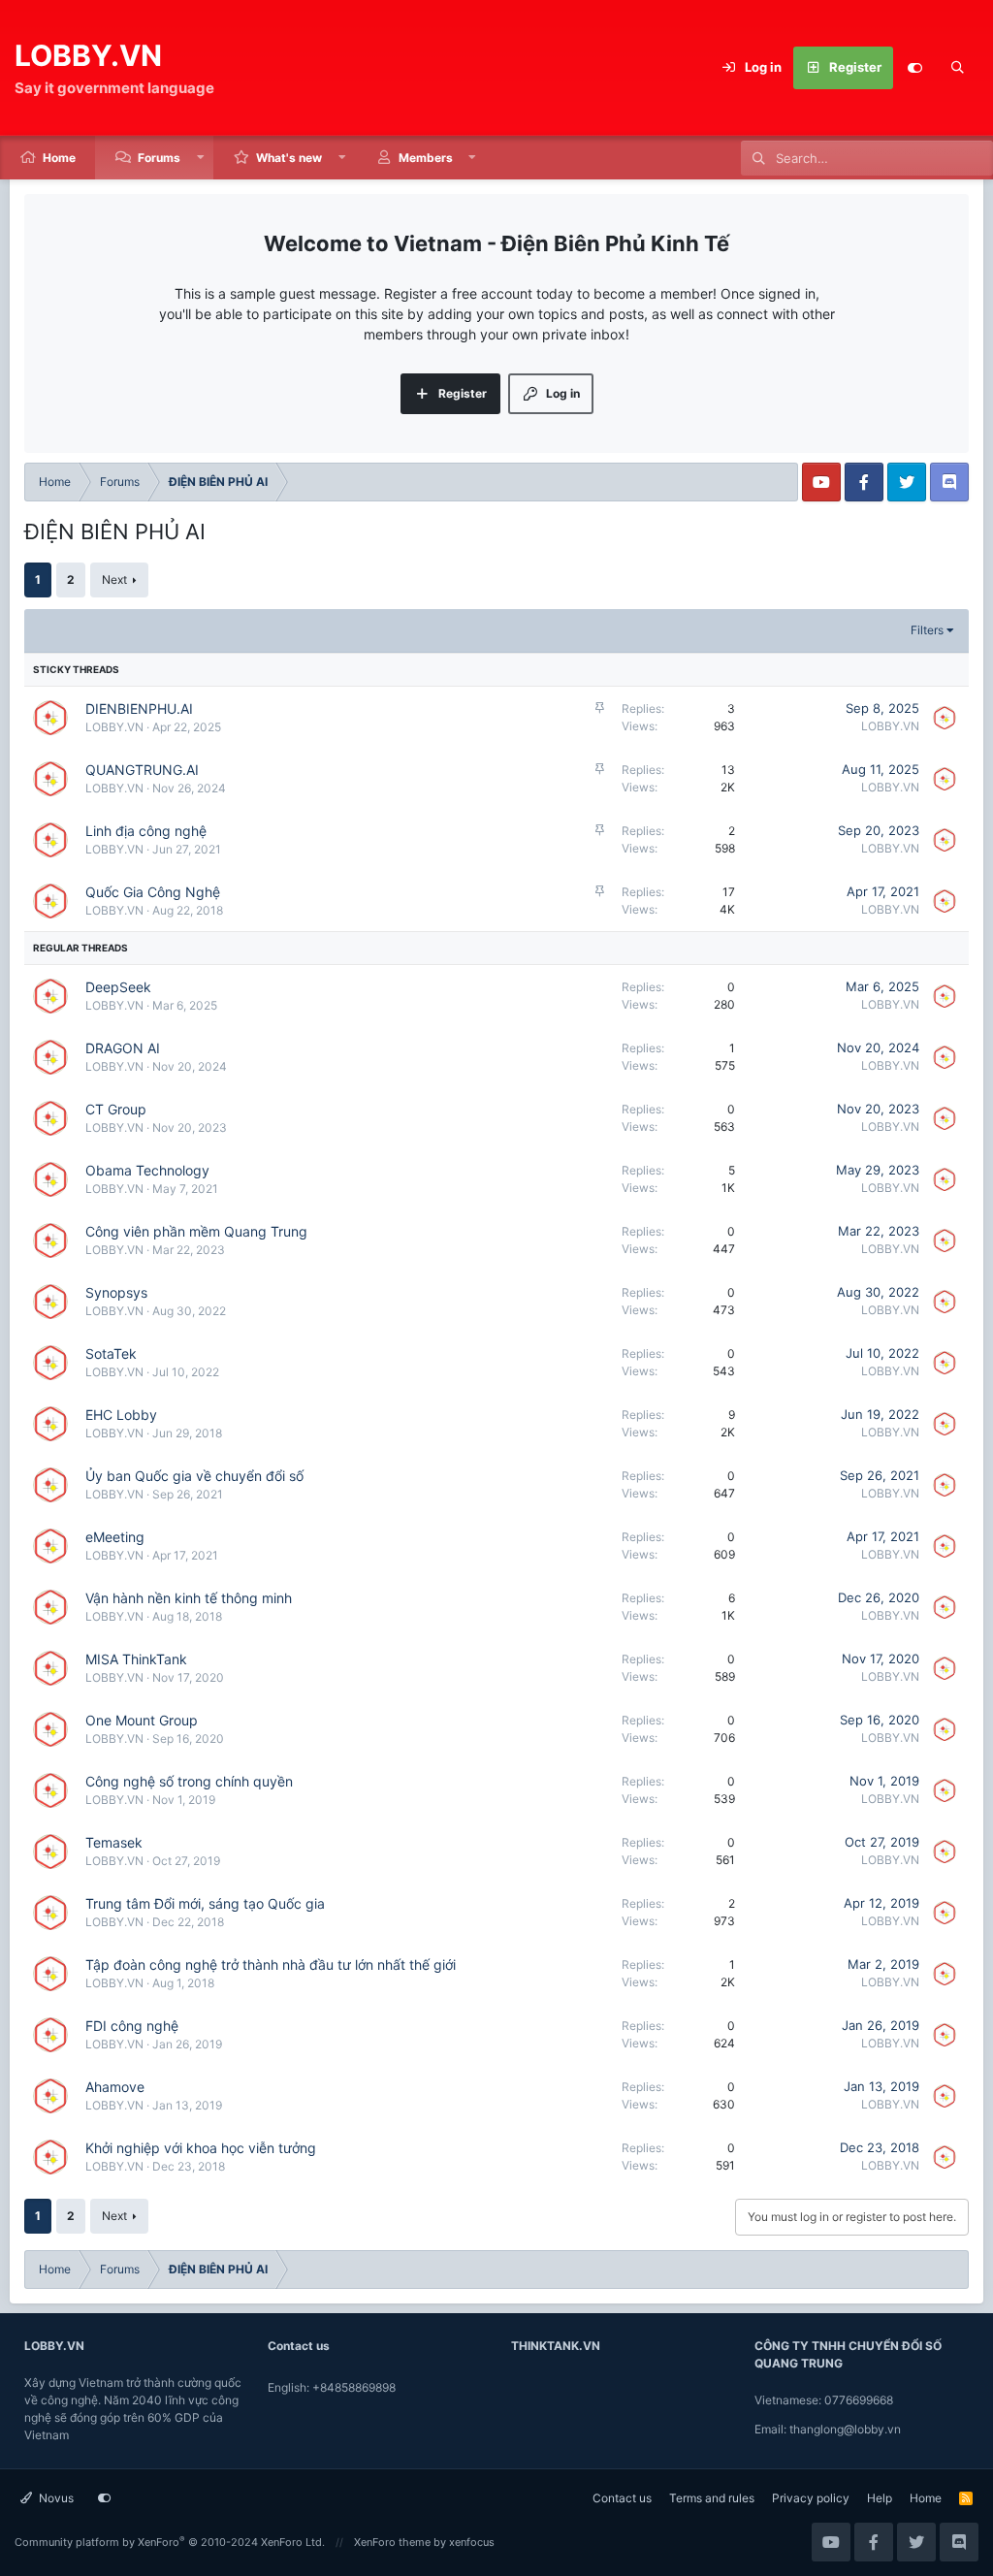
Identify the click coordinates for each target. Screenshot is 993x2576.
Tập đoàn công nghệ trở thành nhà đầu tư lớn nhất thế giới (271, 1964)
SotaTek (111, 1353)
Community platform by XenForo (170, 2542)
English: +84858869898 (332, 2387)
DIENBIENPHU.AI (139, 708)
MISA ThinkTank (136, 1659)
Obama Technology (147, 1170)
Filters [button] (927, 630)
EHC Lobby (121, 1415)
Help (880, 2498)
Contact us (622, 2498)
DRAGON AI (123, 1048)
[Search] (957, 68)
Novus (55, 2498)
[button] (201, 158)
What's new (289, 158)
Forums (159, 158)
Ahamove (115, 2087)
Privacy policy (811, 2498)
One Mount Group (142, 1720)
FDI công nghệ (132, 2026)
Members (426, 158)
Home (59, 158)
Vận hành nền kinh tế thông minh (189, 1598)
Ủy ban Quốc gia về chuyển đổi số (194, 1476)
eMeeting (115, 1537)
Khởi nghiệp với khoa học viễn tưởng (201, 2148)
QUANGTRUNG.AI (142, 770)
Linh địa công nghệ (146, 831)
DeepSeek (118, 987)
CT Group (116, 1109)
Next (114, 580)
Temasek (114, 1842)
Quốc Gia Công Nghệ (153, 892)
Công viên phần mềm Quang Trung (196, 1231)
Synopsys (116, 1292)
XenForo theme (392, 2542)
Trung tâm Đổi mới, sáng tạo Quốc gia (205, 1903)
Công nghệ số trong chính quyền (189, 1781)
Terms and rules (712, 2498)
